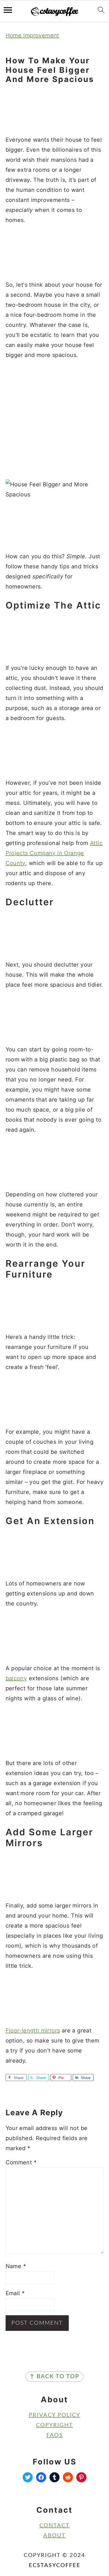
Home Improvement (32, 35)
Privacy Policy (54, 2415)
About (54, 2536)
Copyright (54, 2425)
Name (16, 2266)
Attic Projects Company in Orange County (54, 853)
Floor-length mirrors (33, 2031)
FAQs (55, 2435)
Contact (54, 2526)
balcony (16, 1678)
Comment (21, 2162)
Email (15, 2293)
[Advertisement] (55, 110)
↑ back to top (54, 2377)
